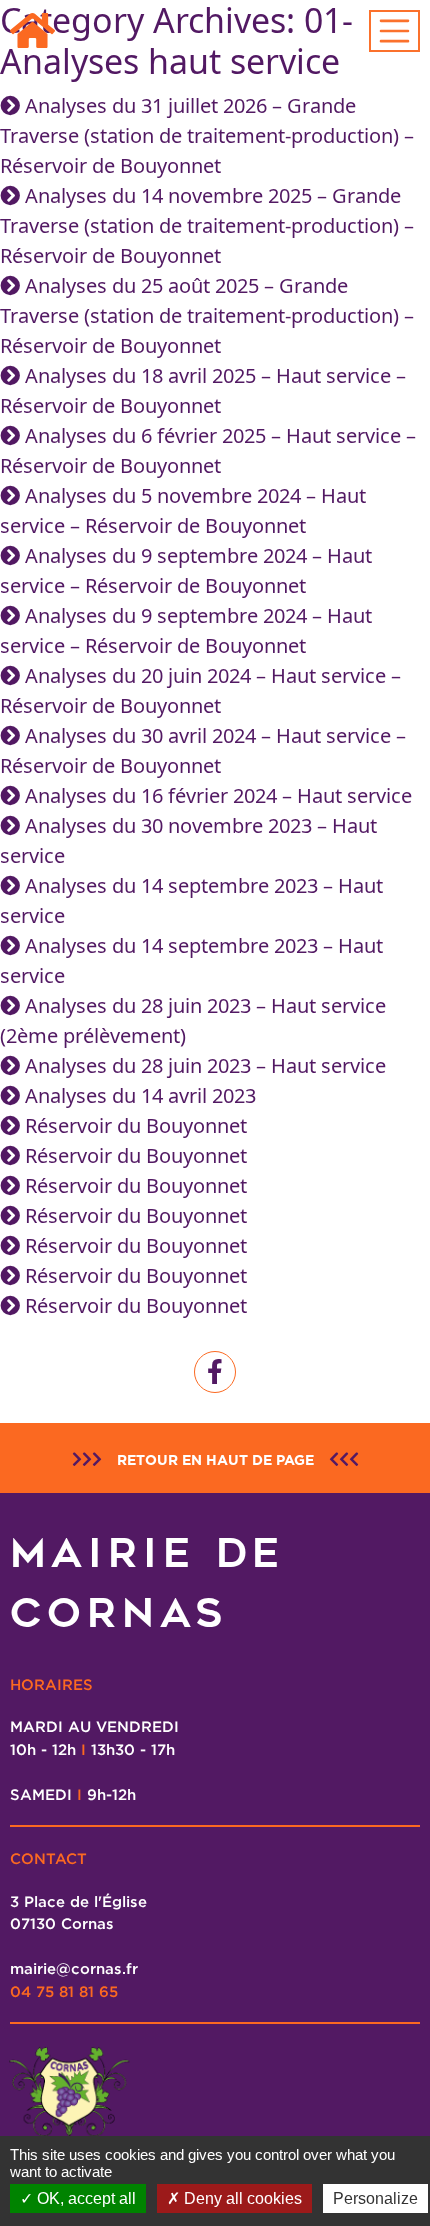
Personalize (375, 2198)
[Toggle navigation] (395, 31)
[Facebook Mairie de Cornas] (215, 1372)
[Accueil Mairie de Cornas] (32, 31)
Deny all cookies (241, 2198)
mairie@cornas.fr (74, 1968)
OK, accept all (84, 2198)
